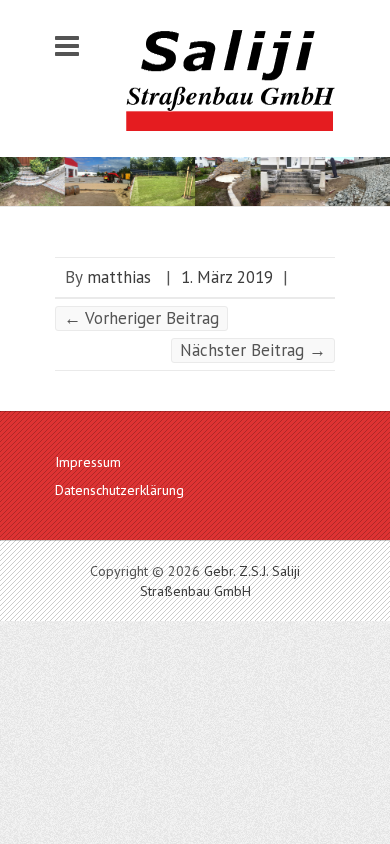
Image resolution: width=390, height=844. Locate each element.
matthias (119, 277)
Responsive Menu (67, 45)
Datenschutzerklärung (119, 490)
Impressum (88, 462)
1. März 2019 (227, 277)
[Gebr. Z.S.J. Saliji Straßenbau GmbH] (230, 81)
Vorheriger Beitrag (141, 318)
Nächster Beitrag (253, 350)
